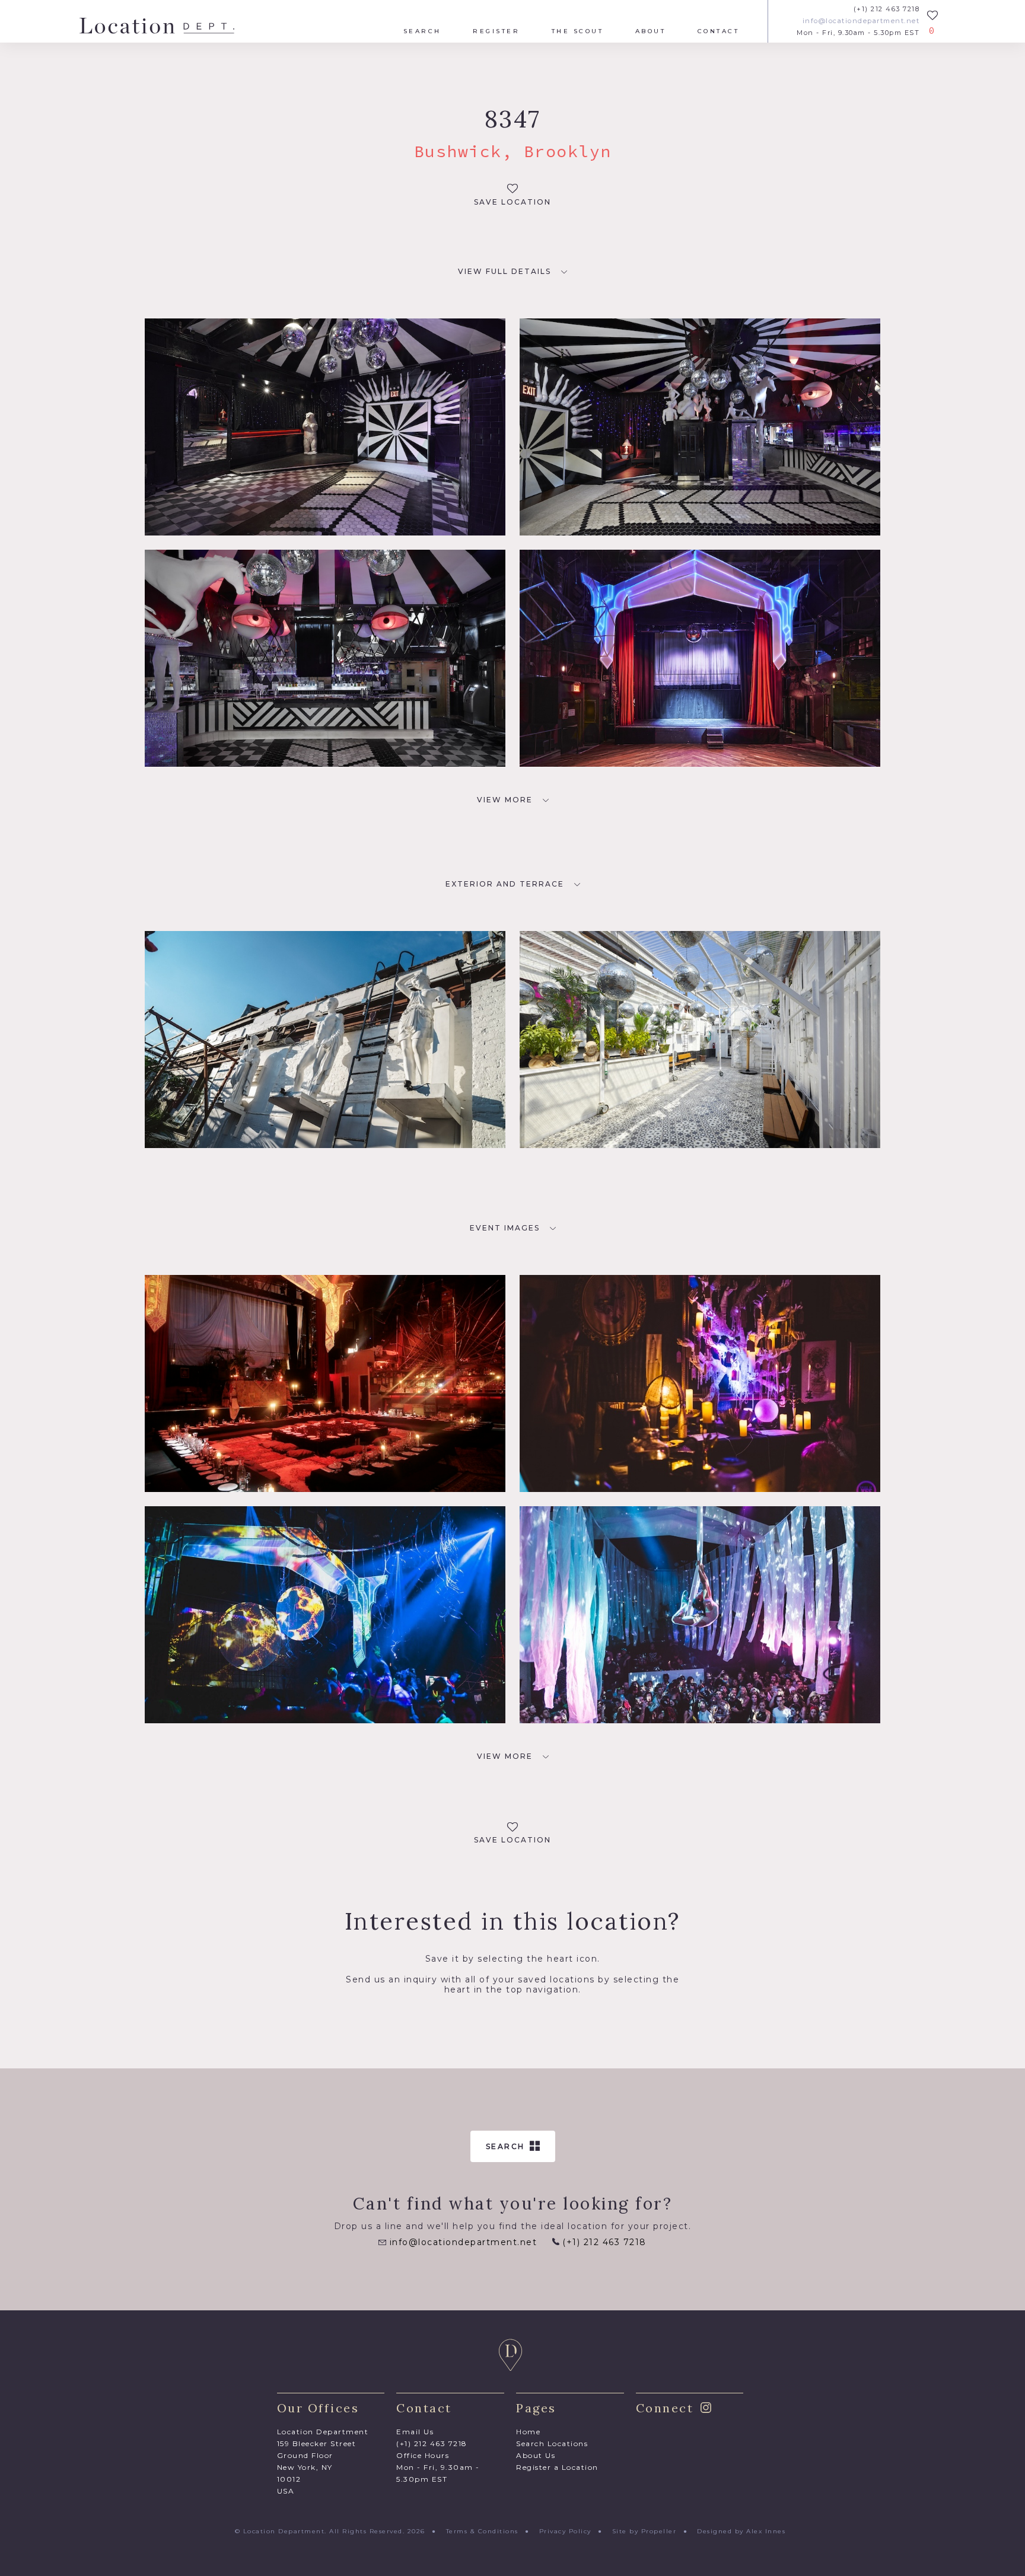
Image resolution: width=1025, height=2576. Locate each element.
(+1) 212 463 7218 (886, 9)
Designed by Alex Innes (741, 2531)
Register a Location (557, 2467)
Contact (719, 31)
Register (496, 31)
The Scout (578, 31)
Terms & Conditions (482, 2531)
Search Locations (552, 2443)
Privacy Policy (565, 2531)
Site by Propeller (644, 2531)
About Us (536, 2455)
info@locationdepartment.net (861, 21)
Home (528, 2432)
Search (422, 31)
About (651, 31)
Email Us (415, 2432)
